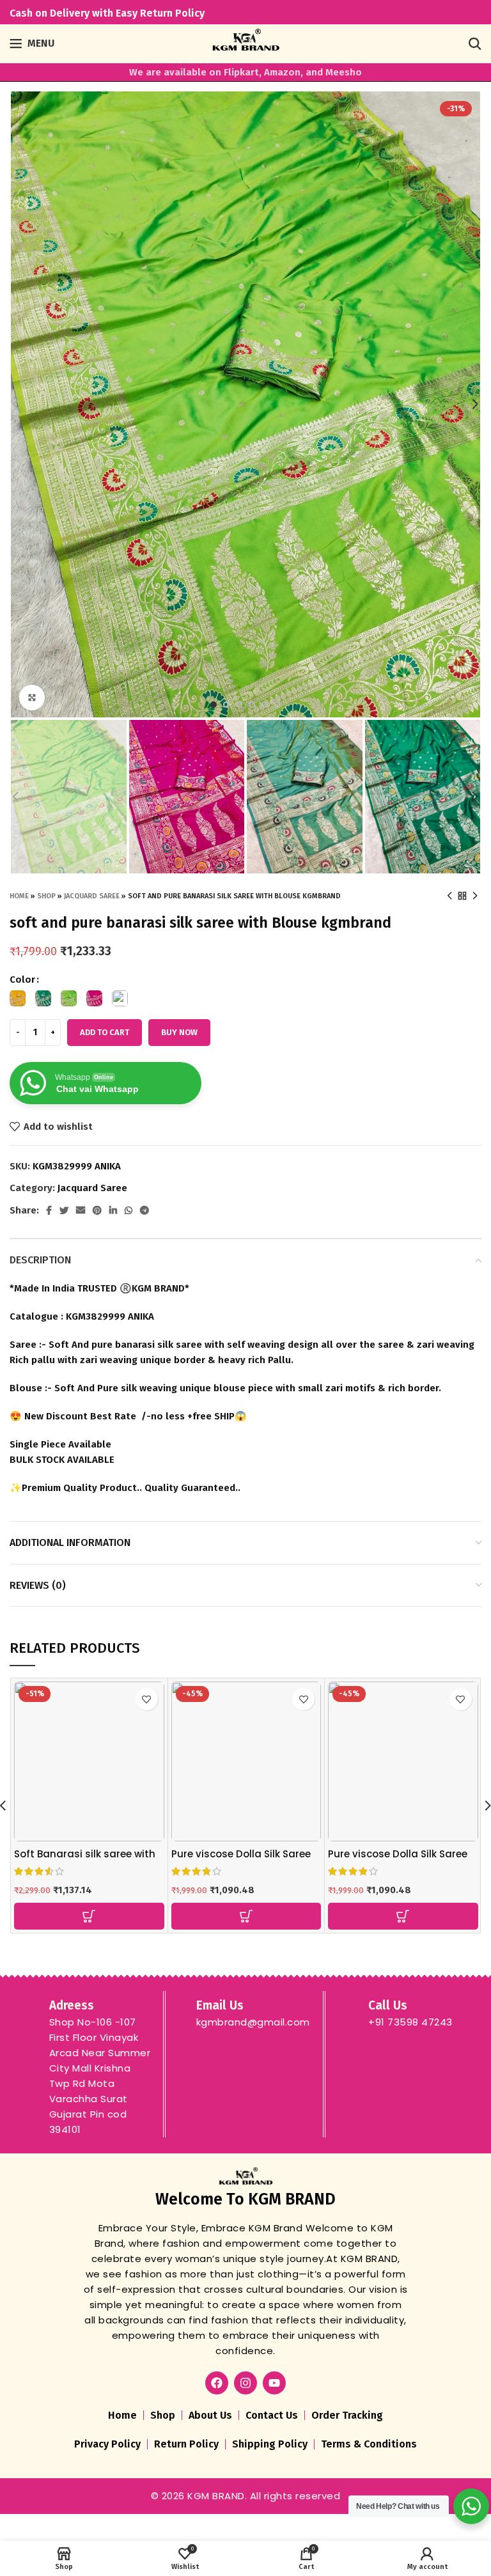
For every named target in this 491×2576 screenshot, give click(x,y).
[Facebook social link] (49, 1210)
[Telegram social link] (144, 1210)
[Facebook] (217, 2383)
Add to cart (105, 1032)
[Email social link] (81, 1210)
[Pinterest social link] (97, 1210)
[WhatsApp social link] (129, 1210)
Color (22, 980)
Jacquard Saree (92, 896)
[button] (89, 1916)
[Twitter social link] (64, 1210)
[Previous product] (449, 896)
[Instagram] (245, 2383)
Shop (46, 896)
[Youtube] (274, 2383)
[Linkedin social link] (113, 1210)
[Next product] (475, 896)
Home (19, 896)
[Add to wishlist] (147, 1699)
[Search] (475, 43)
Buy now (179, 1032)
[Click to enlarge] (32, 698)
